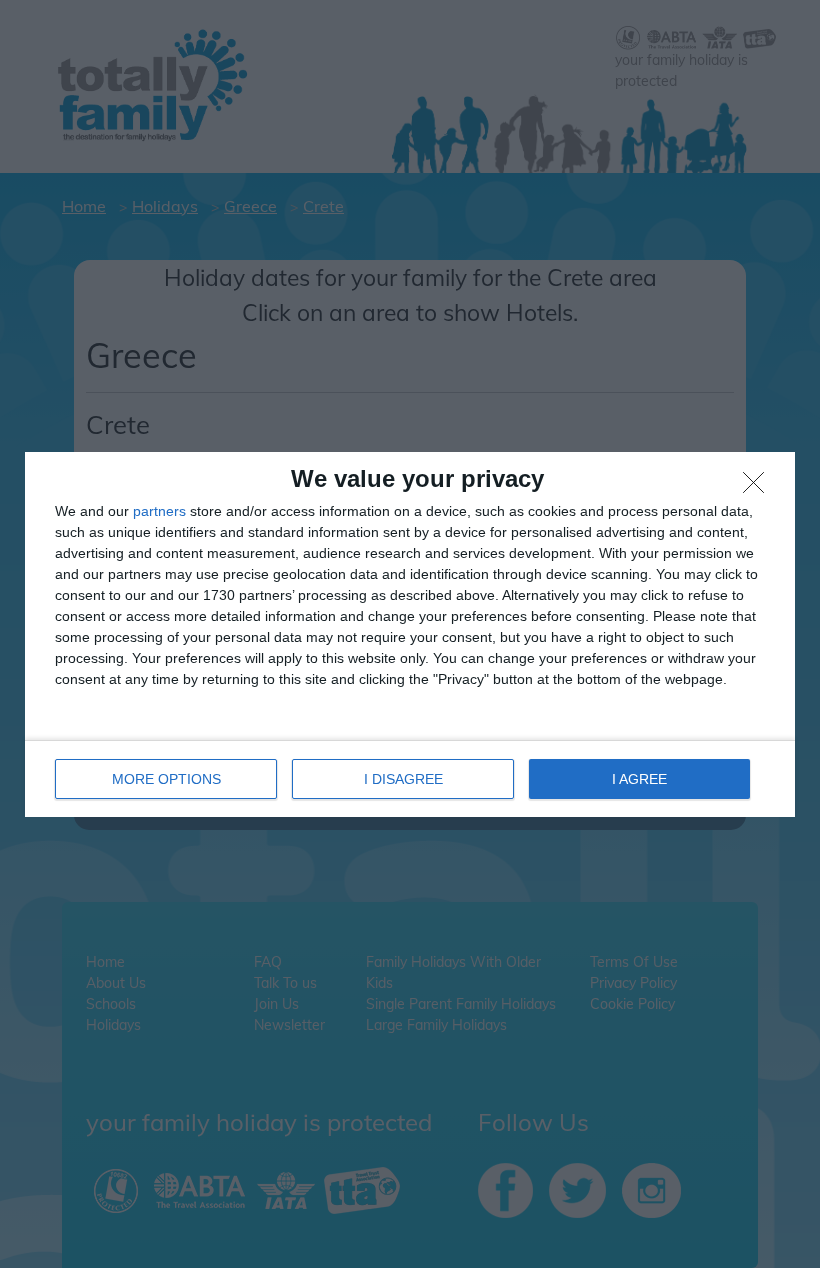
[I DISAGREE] (759, 488)
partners (159, 511)
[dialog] (410, 634)
